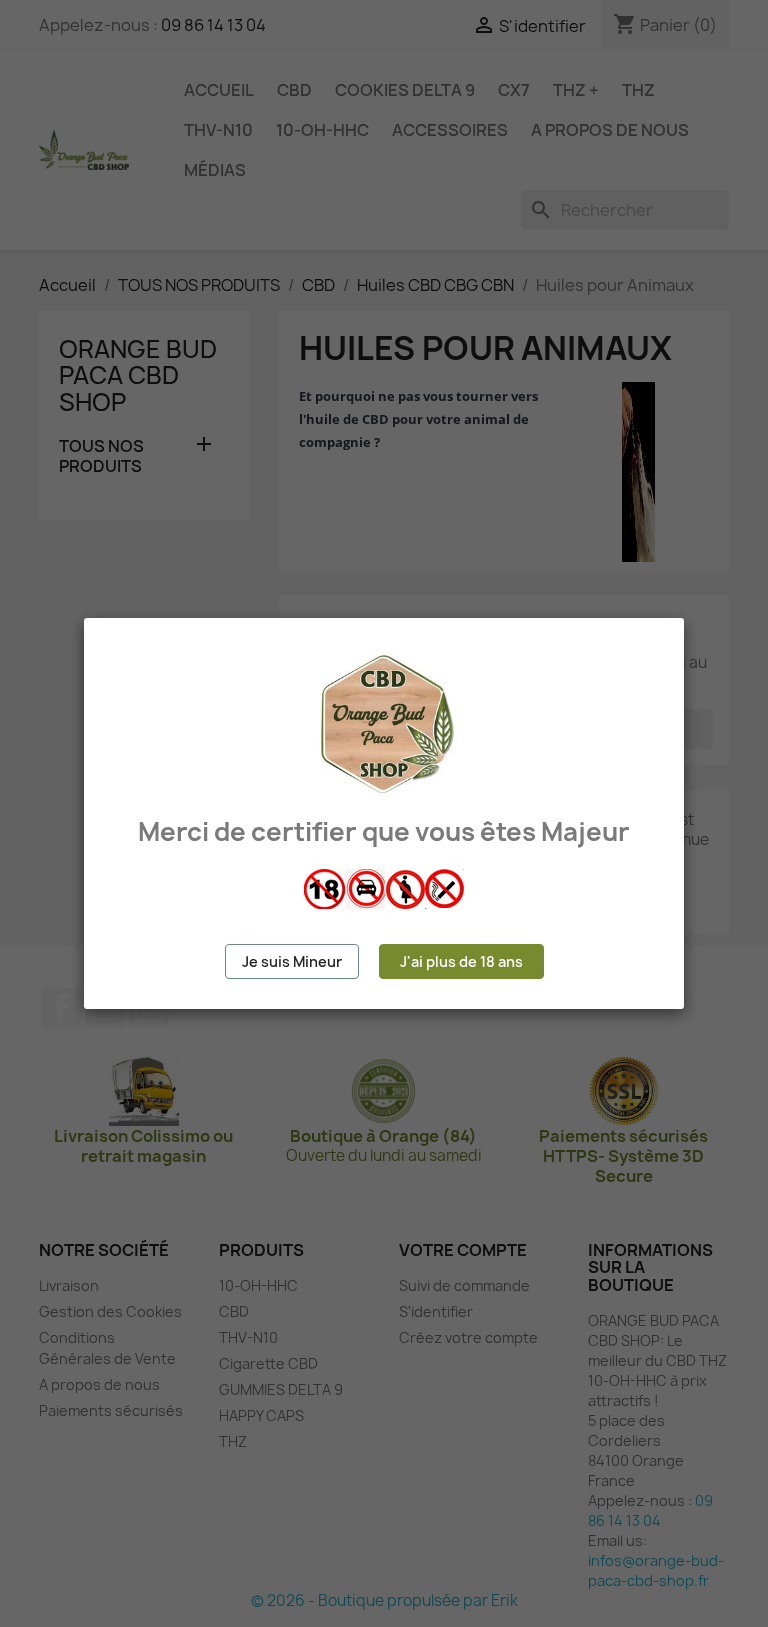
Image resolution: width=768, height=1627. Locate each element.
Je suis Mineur (292, 961)
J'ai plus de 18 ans (461, 961)
